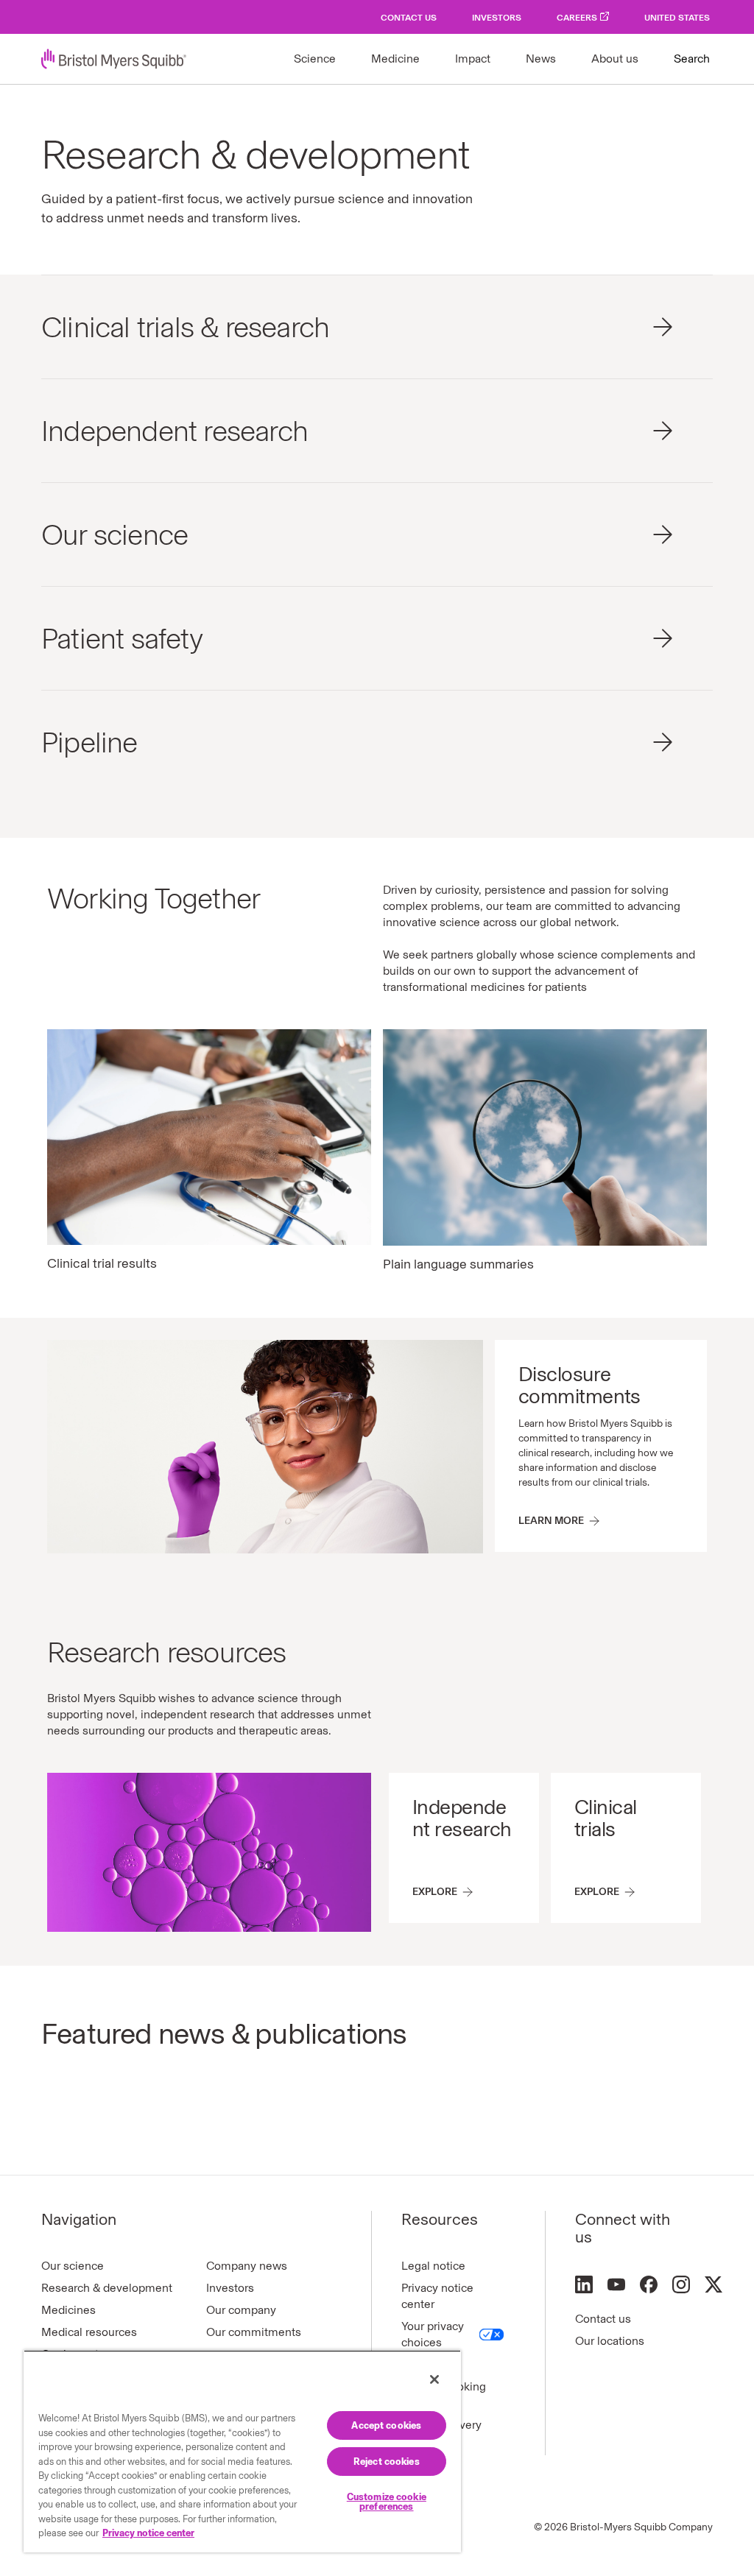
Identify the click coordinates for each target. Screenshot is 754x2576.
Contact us (603, 2319)
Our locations (610, 2341)
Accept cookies (386, 2425)
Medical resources (89, 2332)
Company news (247, 2266)
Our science (73, 2266)
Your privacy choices (433, 2334)
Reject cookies (387, 2462)
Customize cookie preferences (387, 2502)
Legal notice (433, 2266)
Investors (497, 18)
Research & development (107, 2288)
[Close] (434, 2379)
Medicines (68, 2310)
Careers (577, 18)
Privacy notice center (437, 2296)
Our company (241, 2310)
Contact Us (409, 18)
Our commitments (254, 2332)
